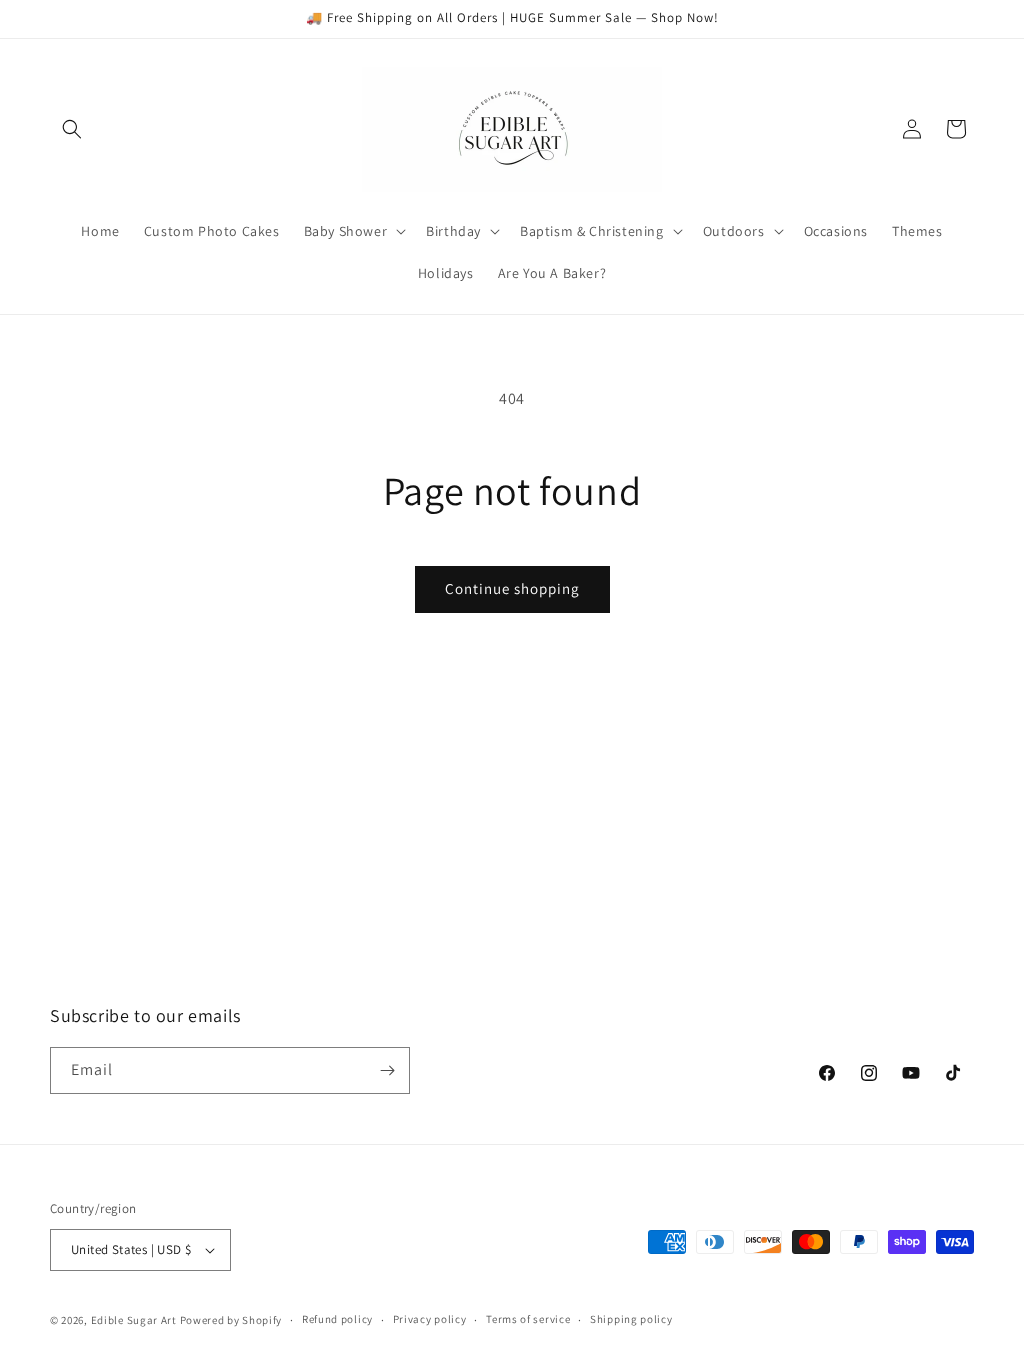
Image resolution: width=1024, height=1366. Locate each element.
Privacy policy (430, 1319)
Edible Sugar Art (134, 1320)
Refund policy (337, 1319)
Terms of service (528, 1319)
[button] (72, 129)
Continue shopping (512, 588)
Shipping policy (631, 1319)
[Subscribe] (387, 1070)
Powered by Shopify (231, 1320)
